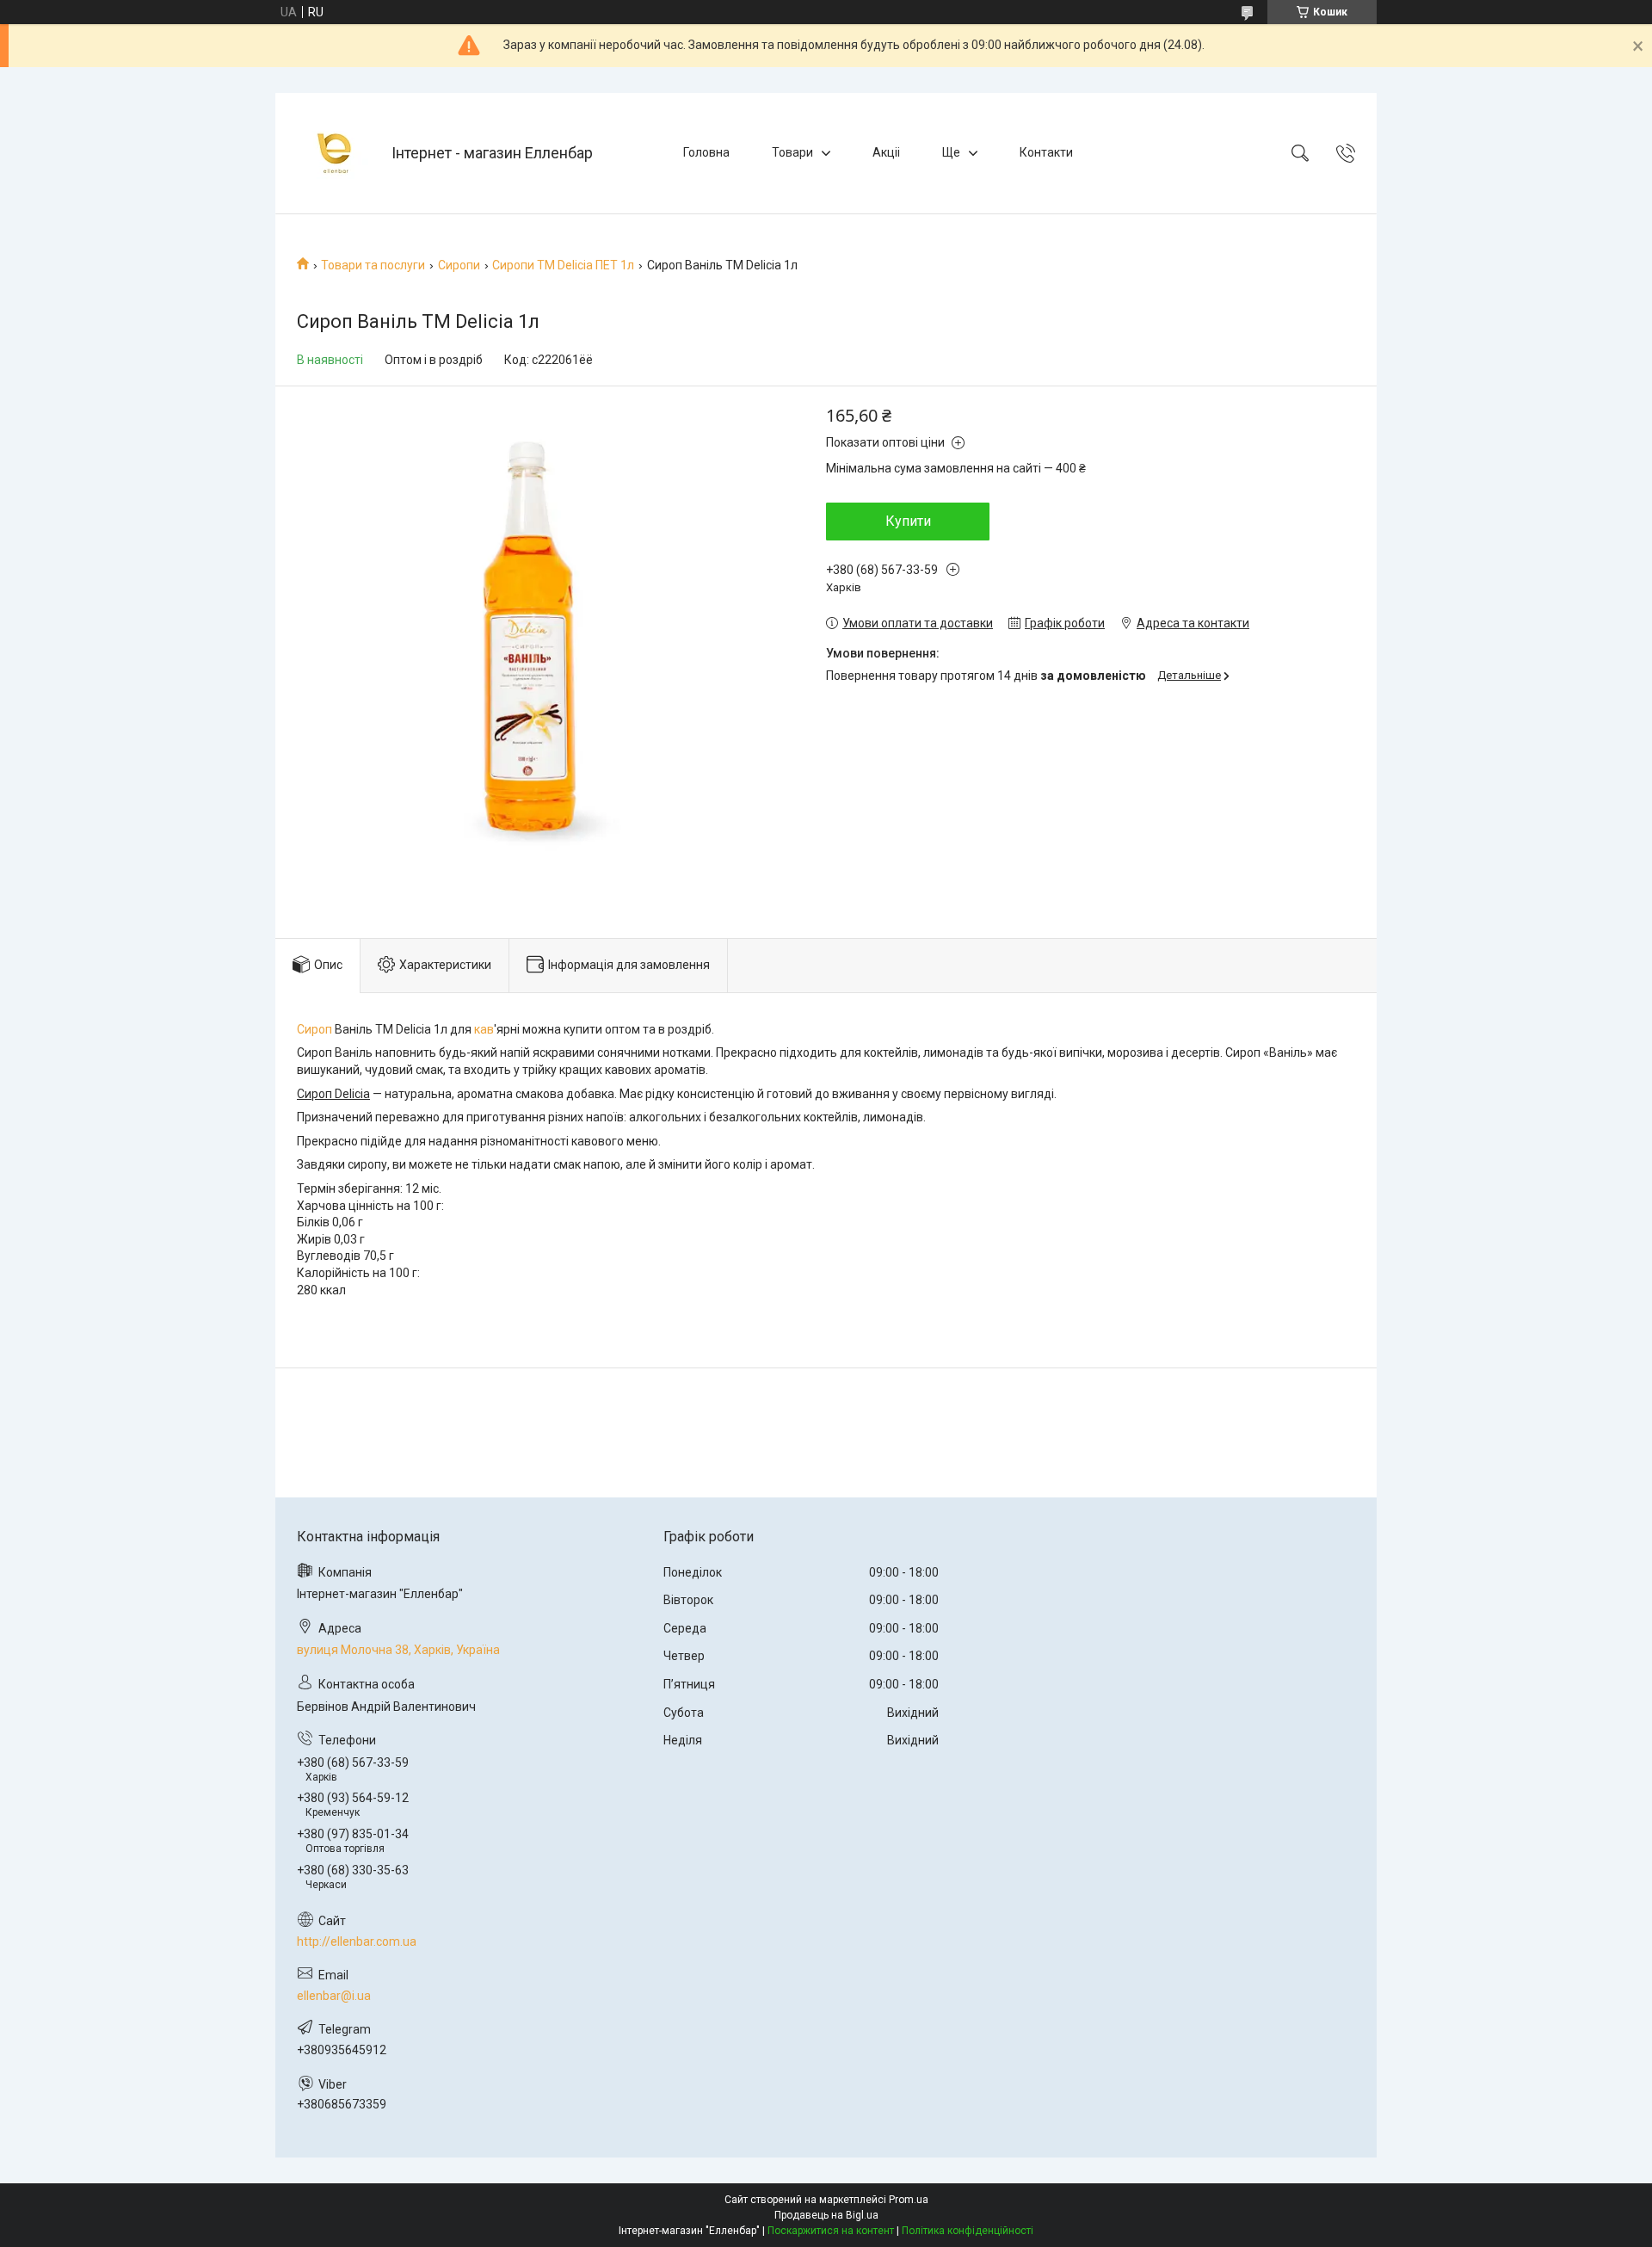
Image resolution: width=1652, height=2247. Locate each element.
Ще (951, 152)
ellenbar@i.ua (334, 1996)
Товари (792, 152)
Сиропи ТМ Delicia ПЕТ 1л (563, 265)
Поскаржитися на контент (831, 2231)
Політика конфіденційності (968, 2231)
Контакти (1046, 152)
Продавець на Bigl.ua (826, 2215)
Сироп (314, 1029)
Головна (706, 152)
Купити (908, 521)
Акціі (886, 152)
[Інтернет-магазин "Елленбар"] (336, 153)
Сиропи (459, 265)
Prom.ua (909, 2200)
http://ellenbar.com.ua (357, 1941)
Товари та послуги (373, 265)
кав (484, 1029)
